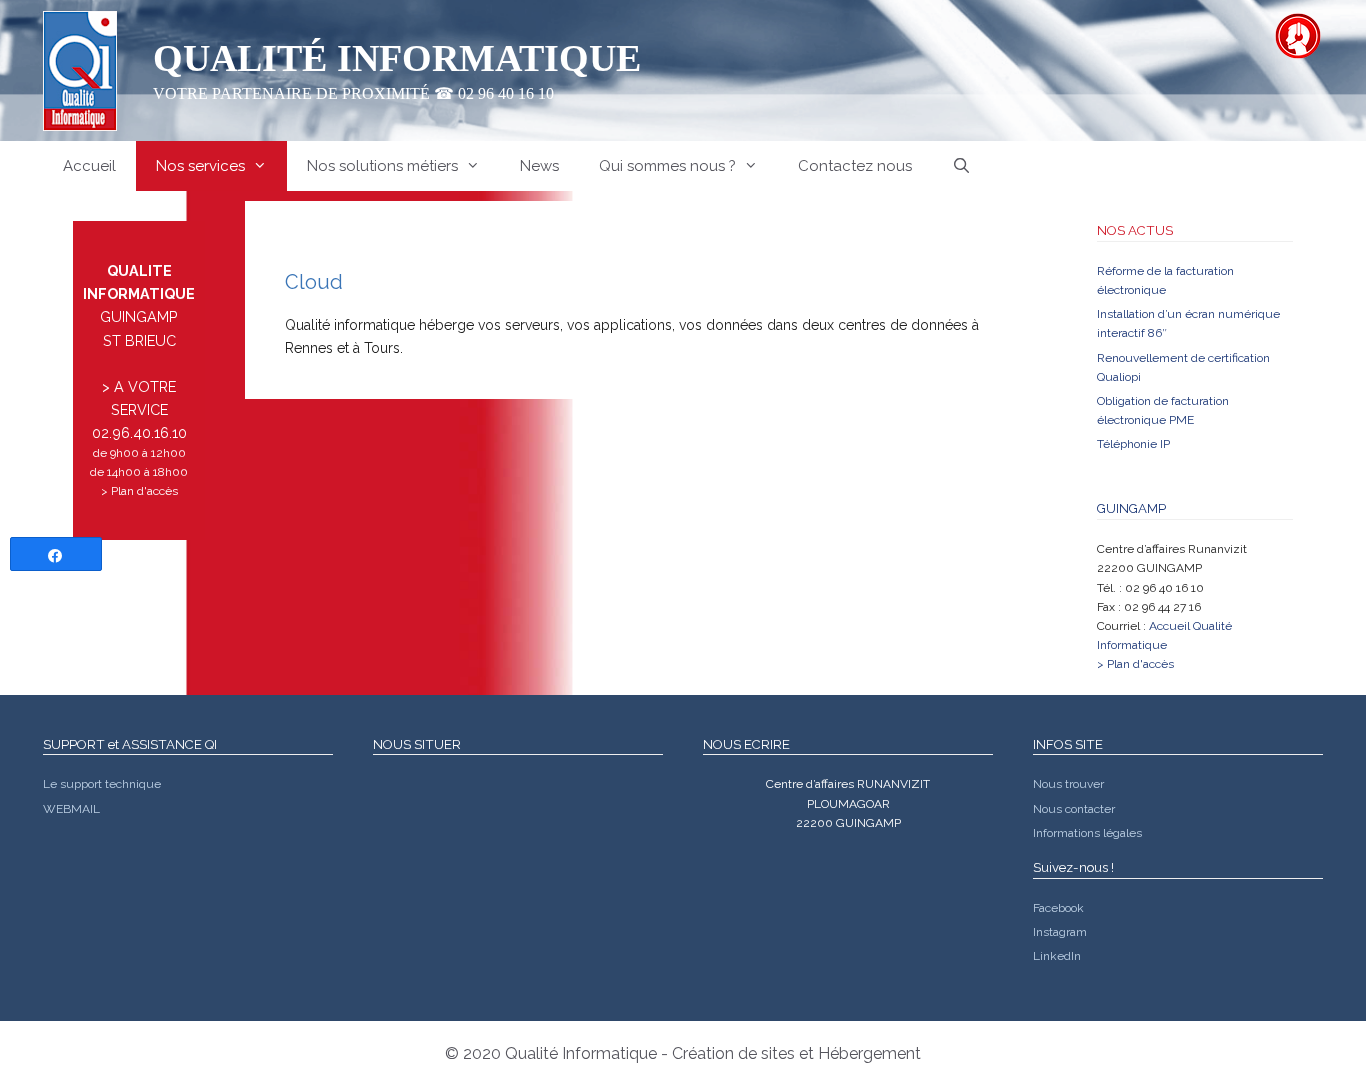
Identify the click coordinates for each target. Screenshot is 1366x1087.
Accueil (89, 166)
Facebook (1058, 908)
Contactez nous (855, 166)
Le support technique (102, 784)
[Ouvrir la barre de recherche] (961, 166)
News (539, 166)
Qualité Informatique (397, 58)
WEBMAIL (71, 809)
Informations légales (1087, 833)
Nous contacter (1074, 809)
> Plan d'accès (139, 491)
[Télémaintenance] (1298, 36)
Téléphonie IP (1133, 444)
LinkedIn (1057, 956)
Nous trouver (1068, 784)
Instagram (1060, 932)
